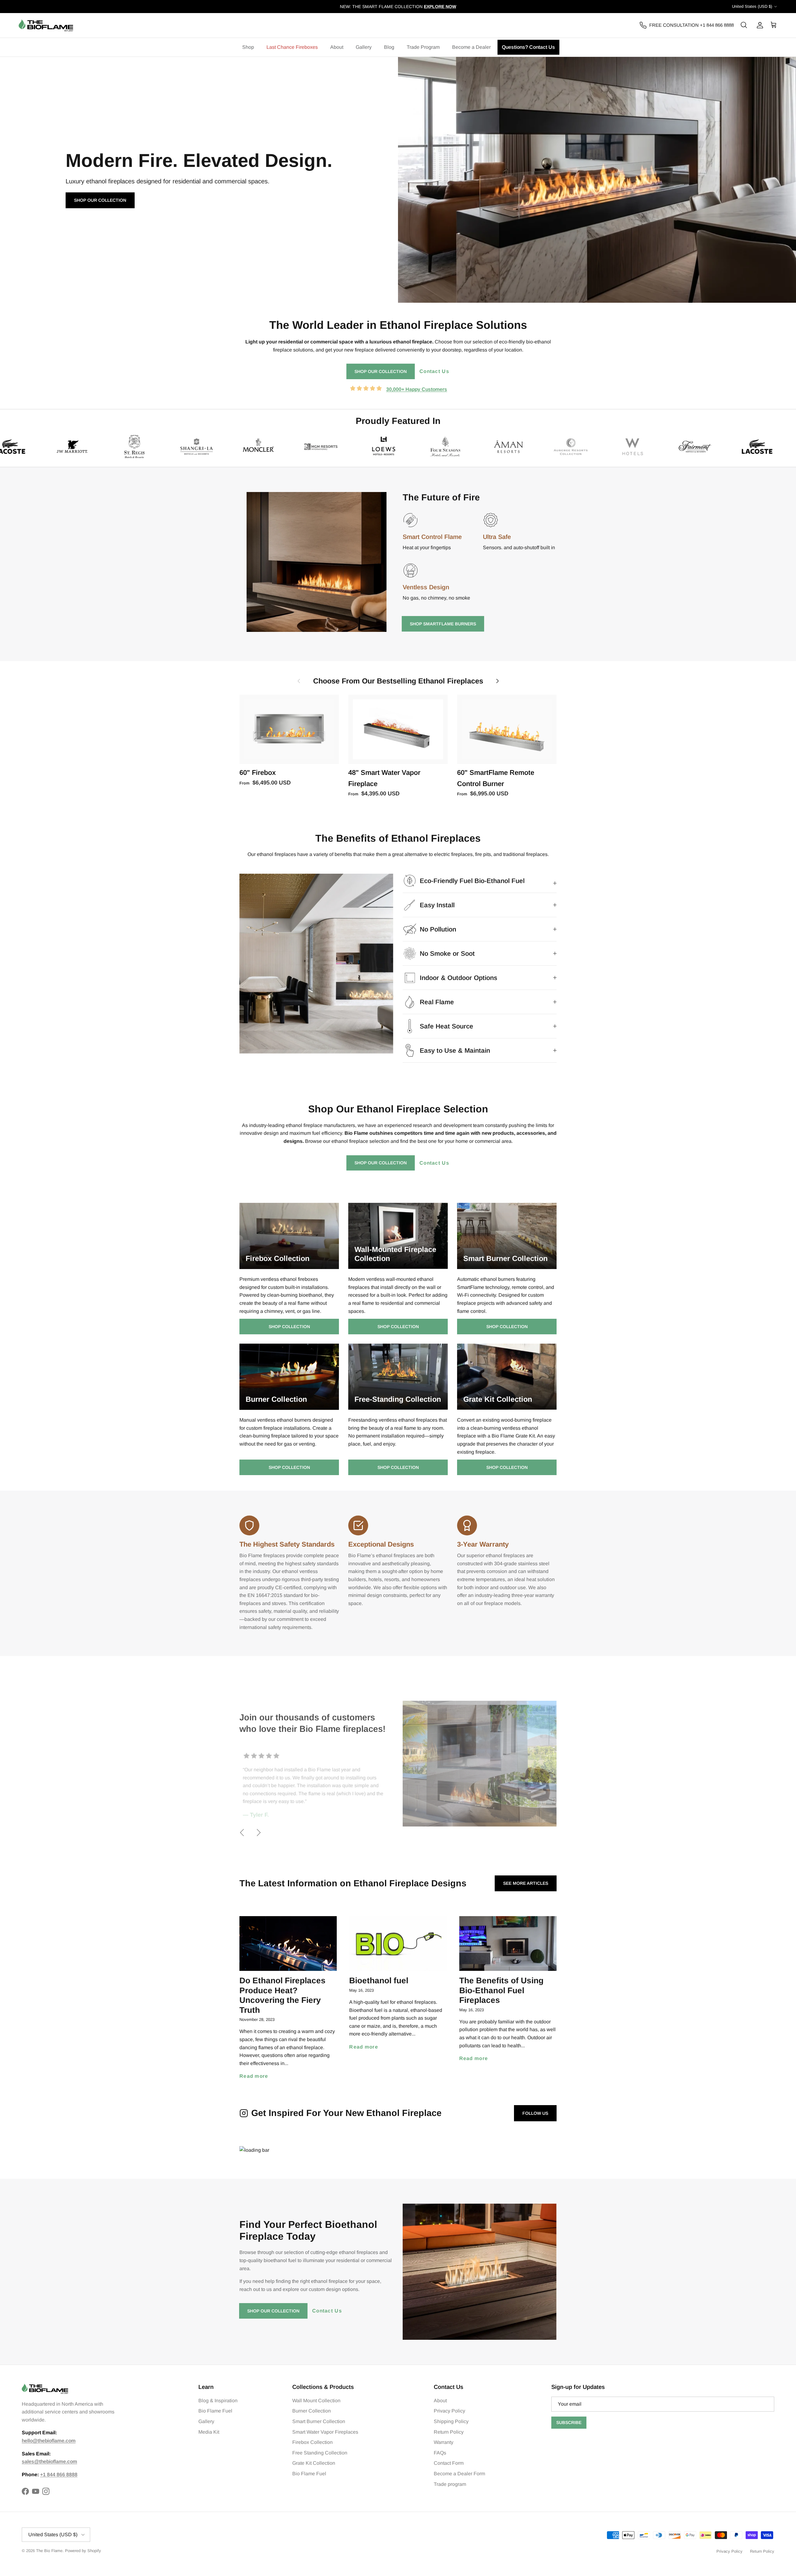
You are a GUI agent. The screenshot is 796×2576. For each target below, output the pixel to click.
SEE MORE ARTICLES (526, 1883)
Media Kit (209, 2432)
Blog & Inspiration (218, 2401)
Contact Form (449, 2463)
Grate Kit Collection (314, 2463)
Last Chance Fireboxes (292, 47)
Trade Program (423, 47)
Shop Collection (289, 1327)
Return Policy (449, 2432)
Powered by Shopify (83, 2551)
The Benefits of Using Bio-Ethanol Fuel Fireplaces (501, 1990)
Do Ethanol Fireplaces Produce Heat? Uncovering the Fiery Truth (282, 1995)
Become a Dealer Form (459, 2474)
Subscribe (569, 2422)
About (337, 47)
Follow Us (535, 2113)
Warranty (444, 2442)
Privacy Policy (449, 2411)
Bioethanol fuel (379, 1980)
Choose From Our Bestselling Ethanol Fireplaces (398, 681)
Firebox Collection (312, 2442)
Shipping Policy (451, 2421)
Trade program (450, 2484)
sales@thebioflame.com (49, 2461)
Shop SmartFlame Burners (443, 624)
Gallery (364, 47)
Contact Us (434, 371)
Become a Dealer (471, 47)
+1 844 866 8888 (59, 2475)
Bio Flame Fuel (215, 2411)
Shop (248, 47)
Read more (254, 2076)
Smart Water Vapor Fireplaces (325, 2432)
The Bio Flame (49, 2551)
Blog (389, 47)
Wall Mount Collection (316, 2401)
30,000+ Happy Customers (417, 389)
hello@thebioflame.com (49, 2441)
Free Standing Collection (320, 2453)
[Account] (759, 25)
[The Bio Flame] (46, 25)
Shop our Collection (100, 200)
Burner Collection (312, 2411)
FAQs (440, 2453)
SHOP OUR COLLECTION (381, 371)
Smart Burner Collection (319, 2421)
